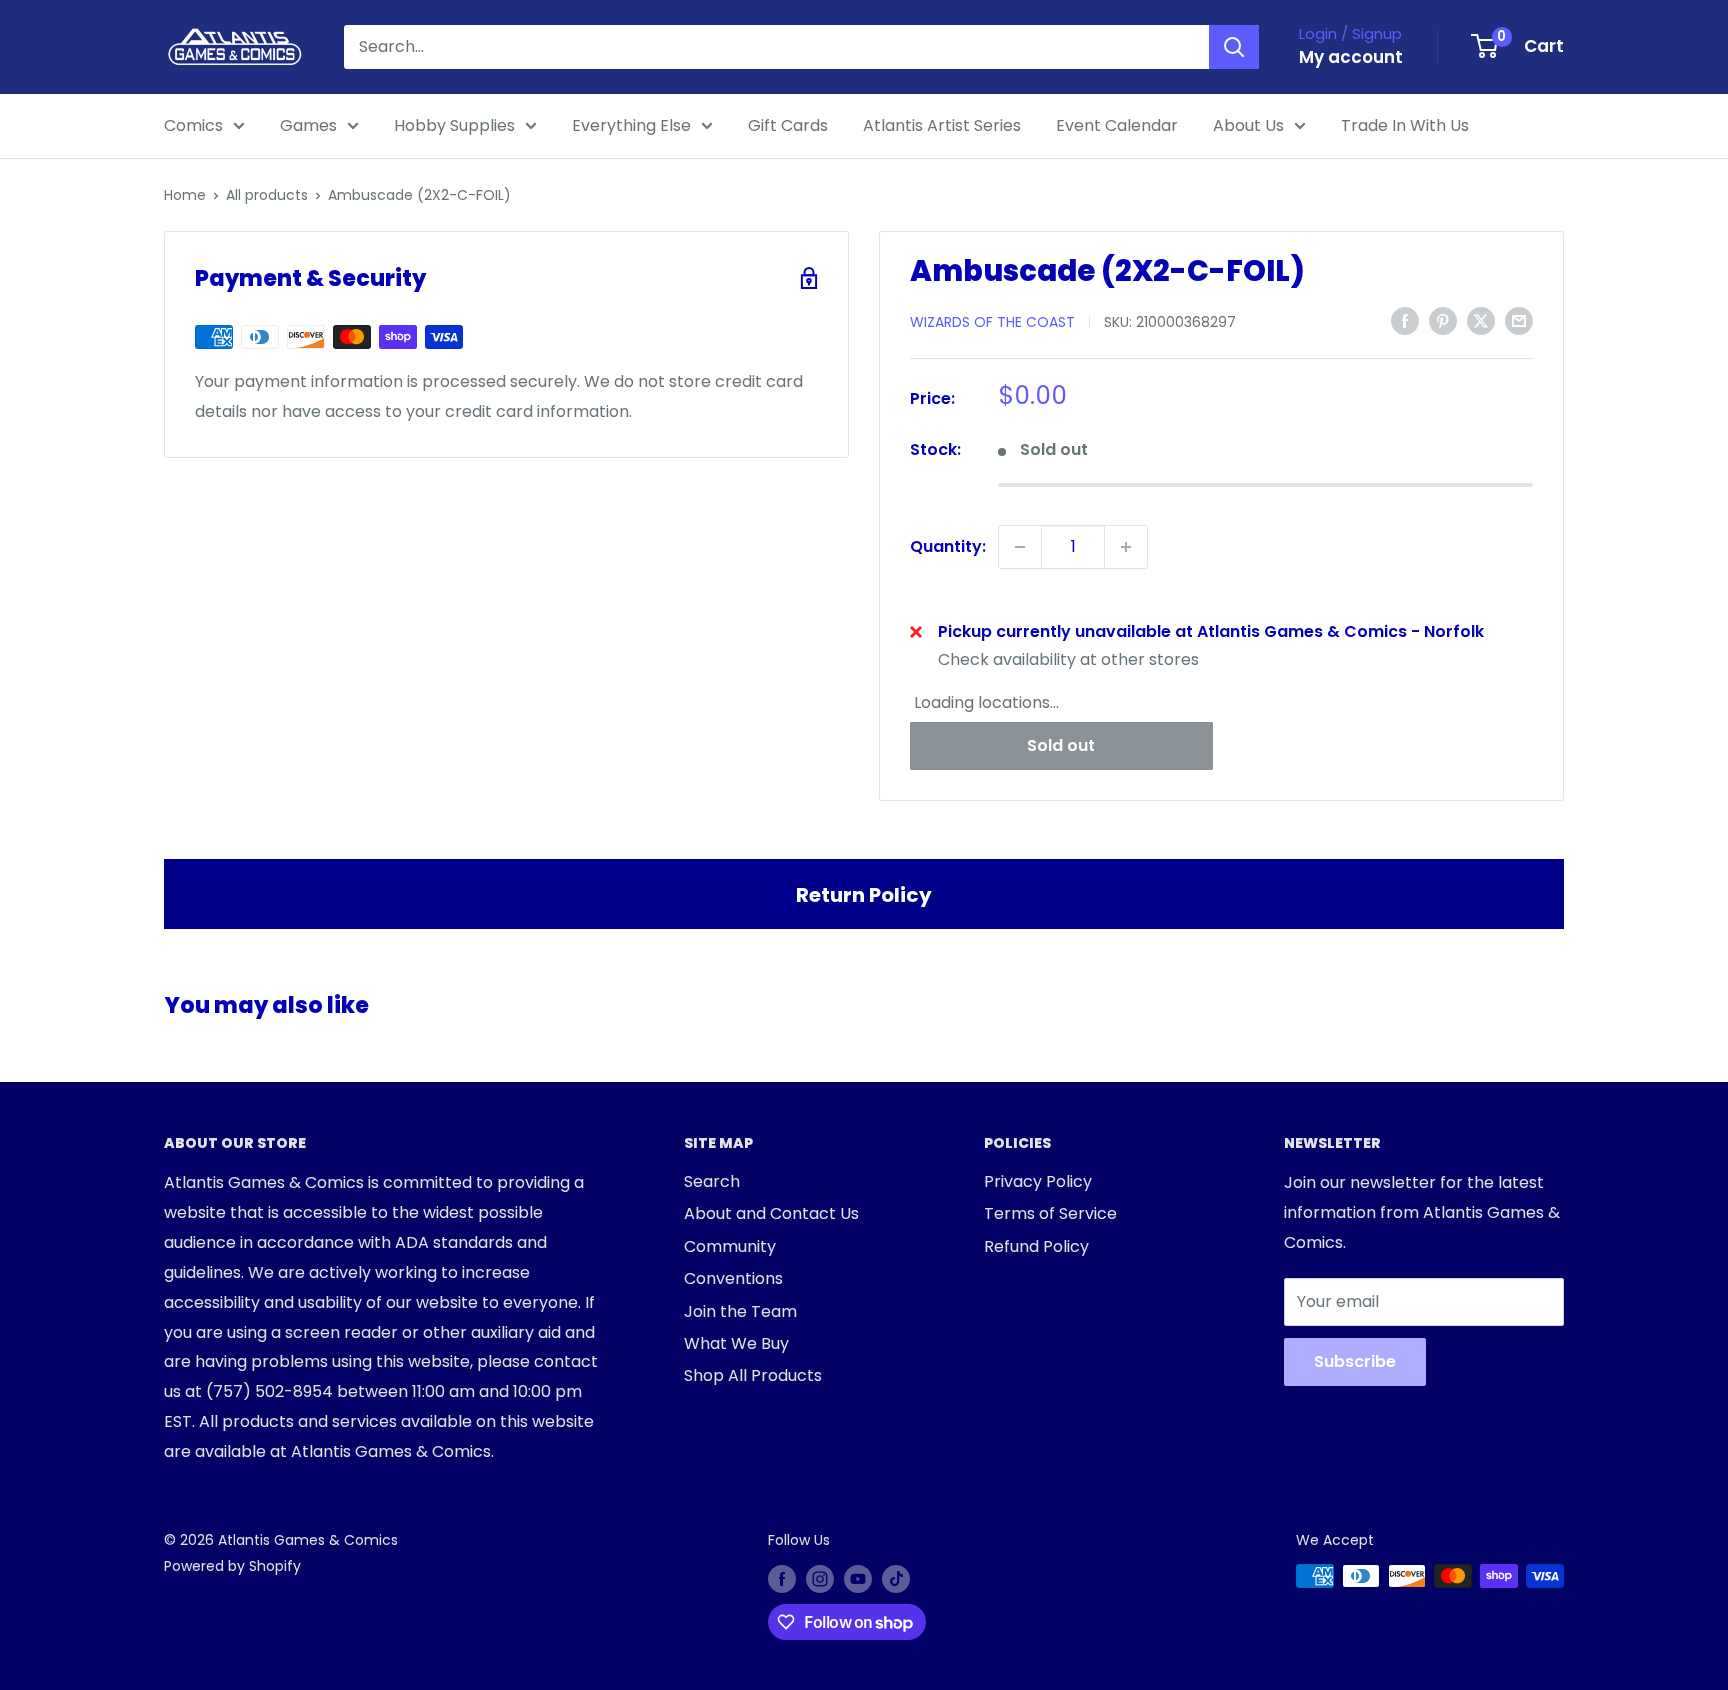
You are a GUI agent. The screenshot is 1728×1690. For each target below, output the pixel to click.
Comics (193, 125)
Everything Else (631, 125)
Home (185, 195)
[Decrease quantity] (1020, 547)
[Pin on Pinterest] (1443, 321)
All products (267, 195)
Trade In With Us (1405, 125)
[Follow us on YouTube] (858, 1578)
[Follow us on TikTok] (896, 1578)
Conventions (733, 1278)
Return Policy (864, 895)
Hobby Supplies (454, 125)
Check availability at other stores (1068, 659)
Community (730, 1246)
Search (712, 1181)
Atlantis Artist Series (942, 125)
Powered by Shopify (232, 1566)
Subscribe (1355, 1361)
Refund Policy (1036, 1246)
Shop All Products (753, 1375)
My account (1351, 57)
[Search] (1234, 47)
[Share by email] (1519, 321)
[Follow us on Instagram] (820, 1578)
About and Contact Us (771, 1213)
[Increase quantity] (1126, 547)
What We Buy (736, 1343)
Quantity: (948, 546)
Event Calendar (1117, 125)
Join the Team (740, 1311)
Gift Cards (788, 125)
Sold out (1061, 745)
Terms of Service (1050, 1213)
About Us (1248, 125)
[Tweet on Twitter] (1481, 321)
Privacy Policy (1038, 1181)
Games (308, 125)
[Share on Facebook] (1405, 321)
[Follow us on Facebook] (782, 1578)
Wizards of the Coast (992, 322)
